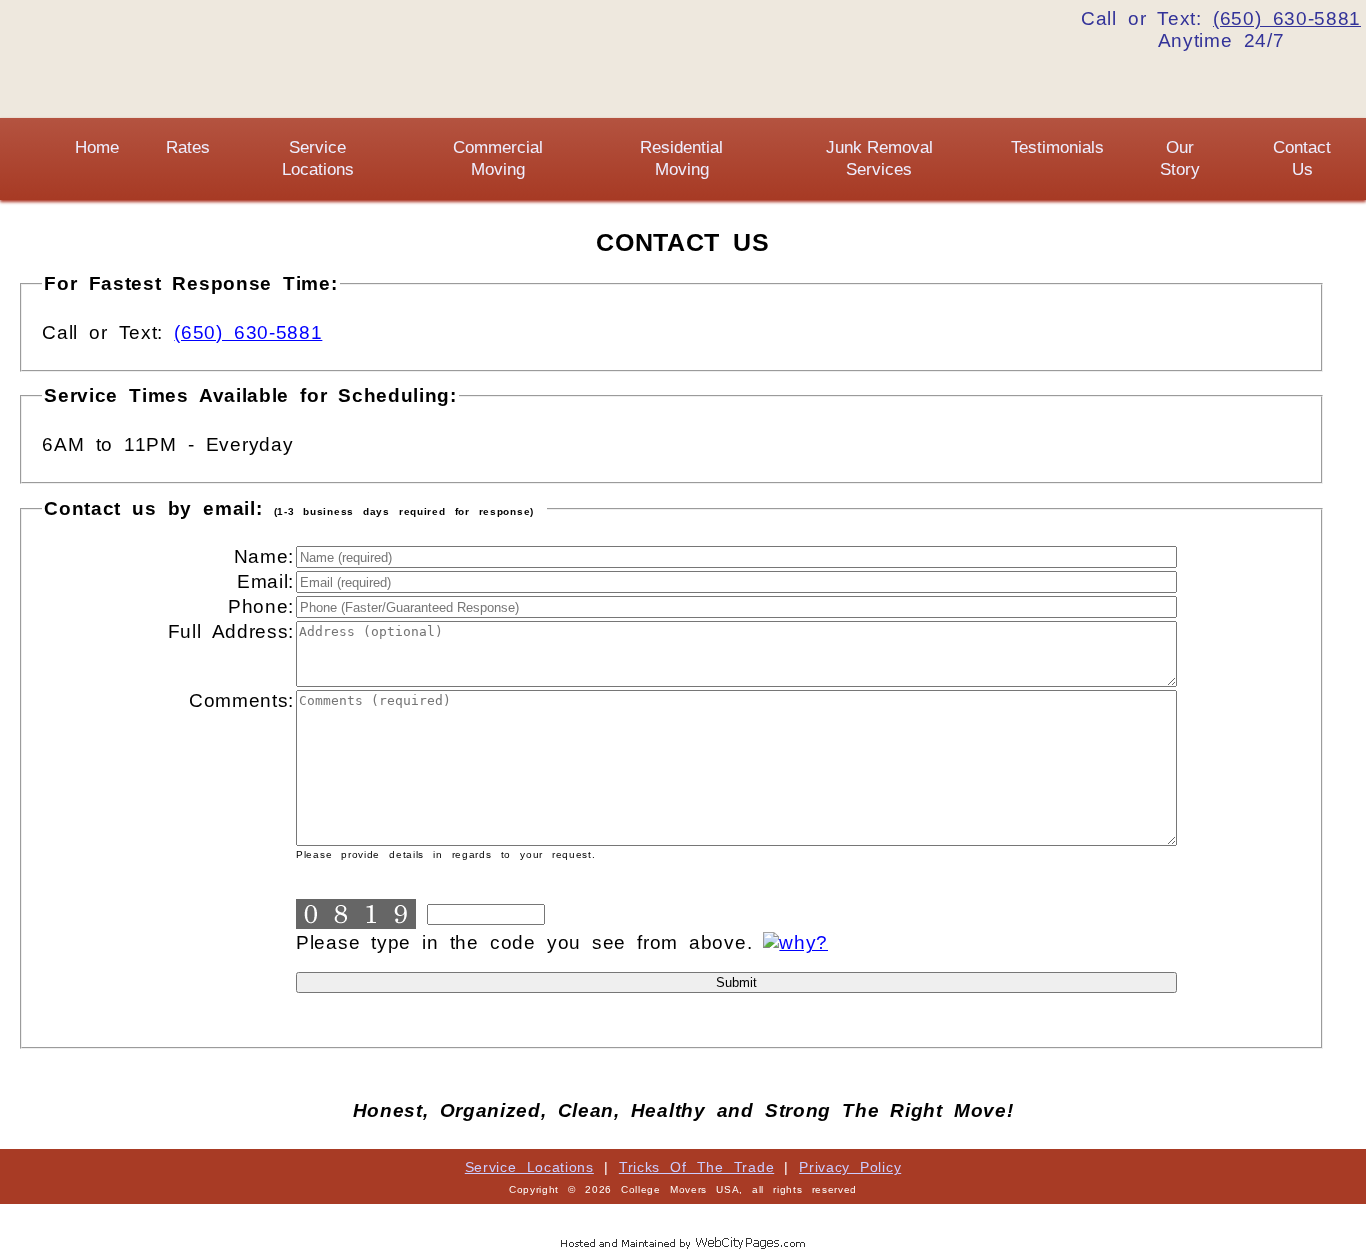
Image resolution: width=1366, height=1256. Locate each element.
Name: (264, 556)
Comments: (241, 700)
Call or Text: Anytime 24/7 (1221, 29)
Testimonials (1057, 147)
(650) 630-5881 (248, 332)
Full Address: (231, 631)
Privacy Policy (850, 1167)
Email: (265, 581)
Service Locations (529, 1167)
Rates (188, 147)
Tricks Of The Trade (696, 1167)
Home (97, 147)
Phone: (261, 606)
